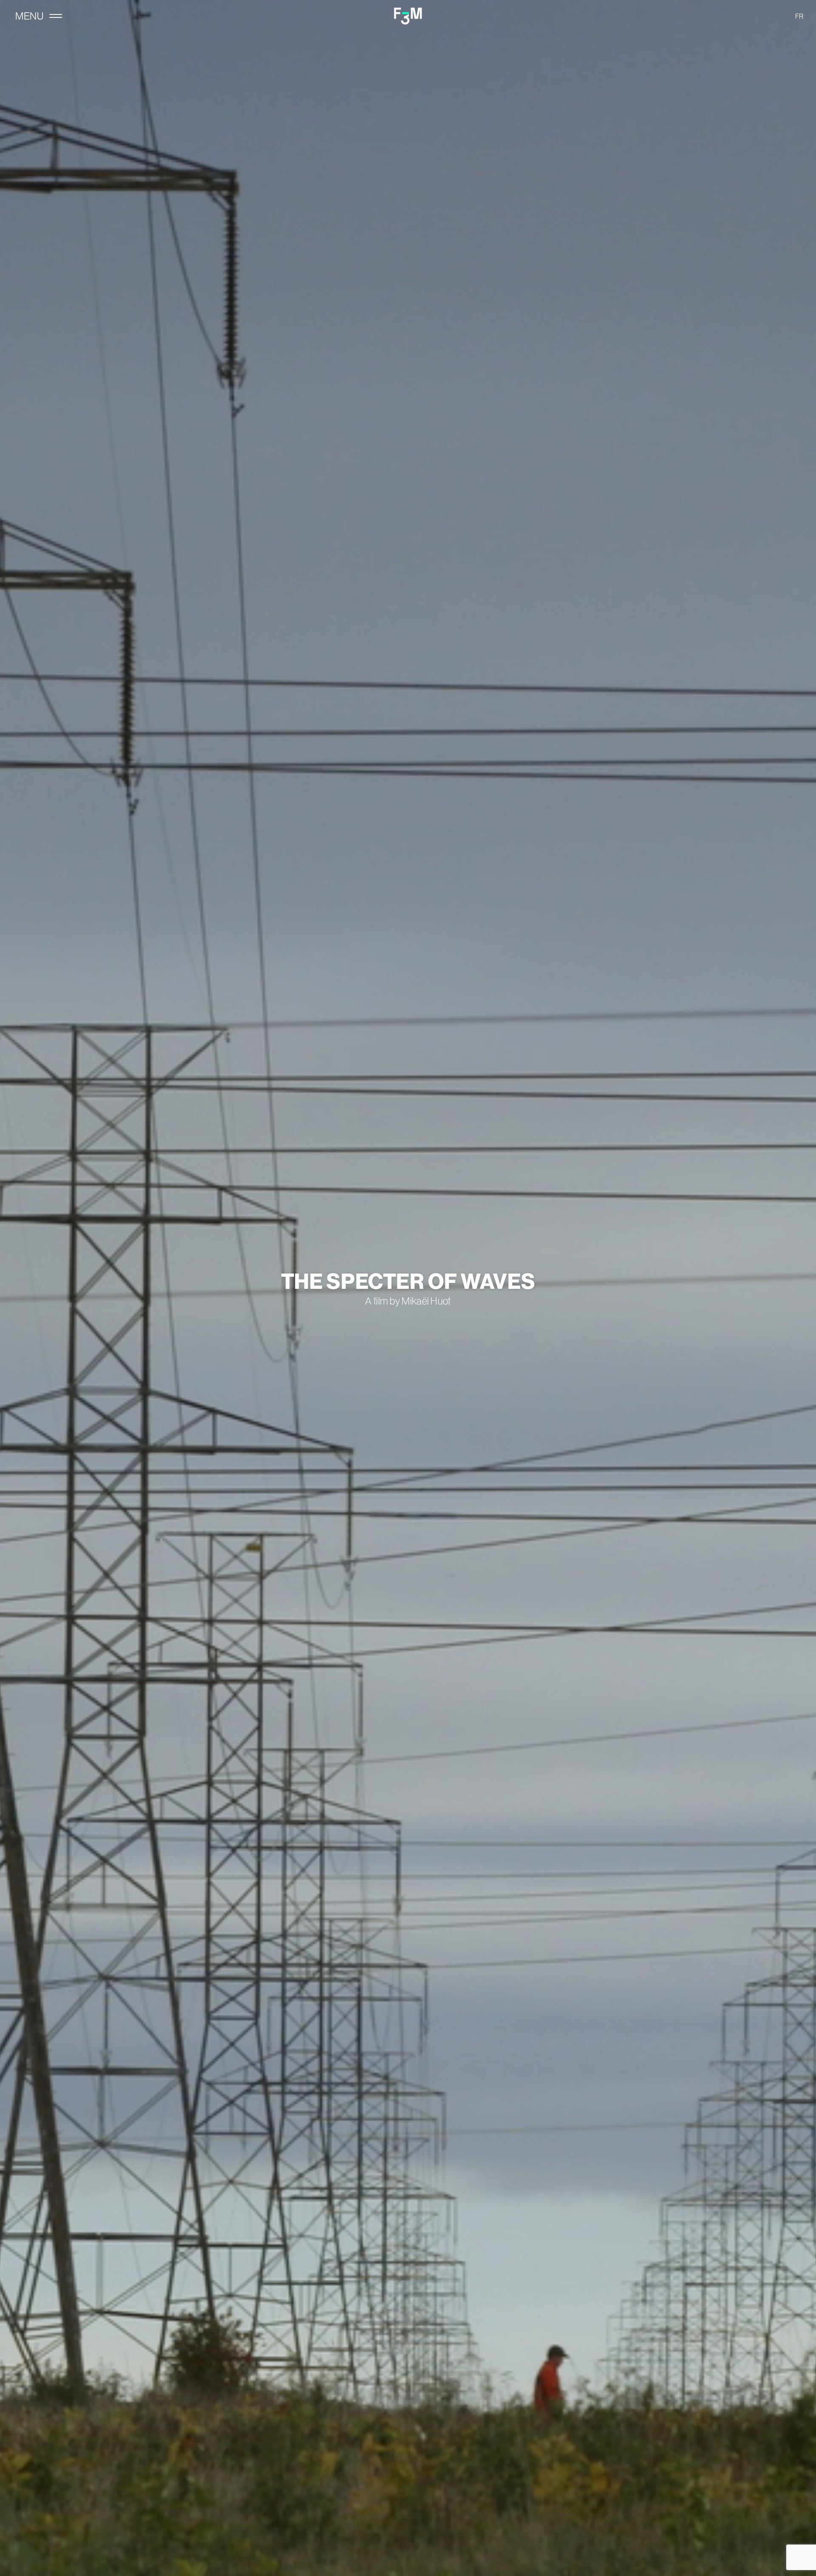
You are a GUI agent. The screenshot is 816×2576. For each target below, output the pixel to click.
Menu (29, 16)
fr (799, 16)
